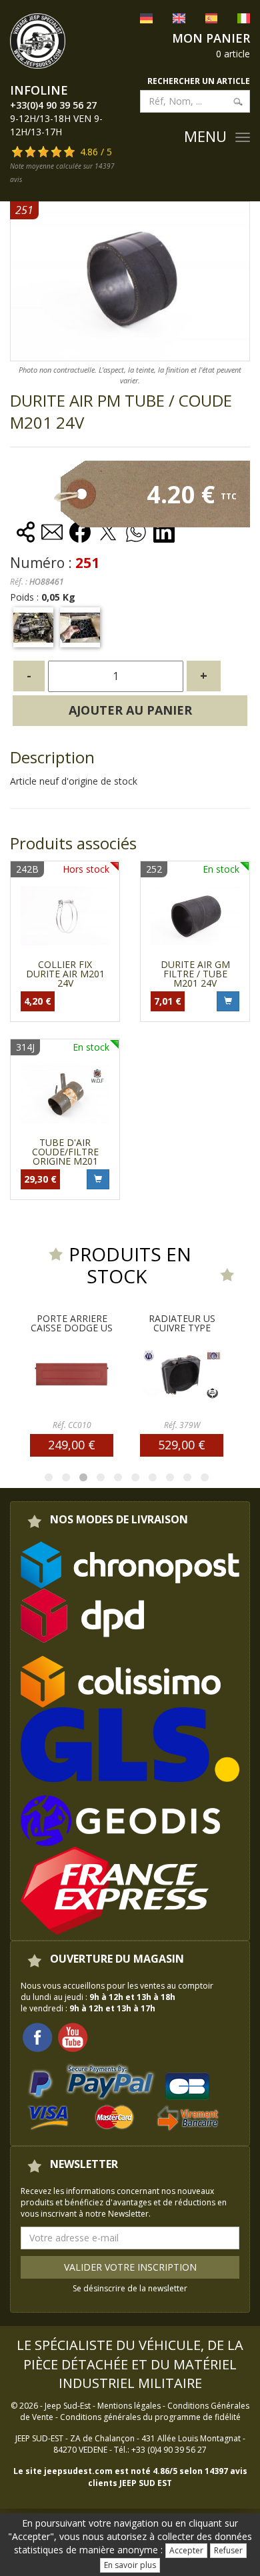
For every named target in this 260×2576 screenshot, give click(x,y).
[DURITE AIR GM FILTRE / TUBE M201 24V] (195, 916)
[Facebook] (37, 2036)
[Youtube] (73, 2036)
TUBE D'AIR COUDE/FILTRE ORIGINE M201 (65, 1152)
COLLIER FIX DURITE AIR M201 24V (65, 974)
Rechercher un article (199, 81)
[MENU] (243, 137)
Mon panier (211, 38)
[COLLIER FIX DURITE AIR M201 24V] (65, 916)
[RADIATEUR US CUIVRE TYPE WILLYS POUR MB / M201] (132, 1374)
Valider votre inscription (130, 2267)
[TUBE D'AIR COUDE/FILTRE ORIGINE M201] (65, 1094)
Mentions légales (129, 2406)
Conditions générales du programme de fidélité (150, 2417)
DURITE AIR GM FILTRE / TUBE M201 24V (195, 974)
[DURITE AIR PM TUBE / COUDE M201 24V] (33, 627)
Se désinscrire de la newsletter (130, 2288)
